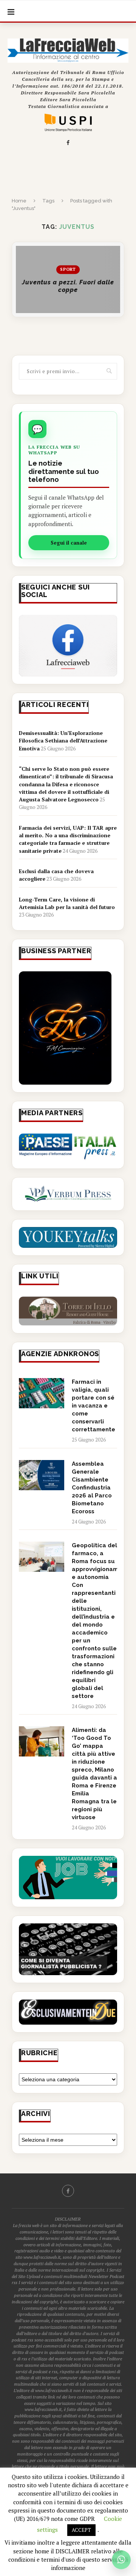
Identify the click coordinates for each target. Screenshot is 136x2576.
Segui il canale (69, 543)
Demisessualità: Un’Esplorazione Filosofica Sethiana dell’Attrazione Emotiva (63, 741)
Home (19, 201)
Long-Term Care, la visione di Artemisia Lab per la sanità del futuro (67, 903)
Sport (68, 270)
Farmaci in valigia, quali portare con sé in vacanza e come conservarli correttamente (93, 1406)
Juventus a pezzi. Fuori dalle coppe (68, 286)
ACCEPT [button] (81, 2530)
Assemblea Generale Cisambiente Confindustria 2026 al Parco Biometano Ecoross (92, 1488)
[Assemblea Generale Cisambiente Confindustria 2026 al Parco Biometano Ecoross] (42, 1475)
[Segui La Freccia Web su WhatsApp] (121, 2560)
